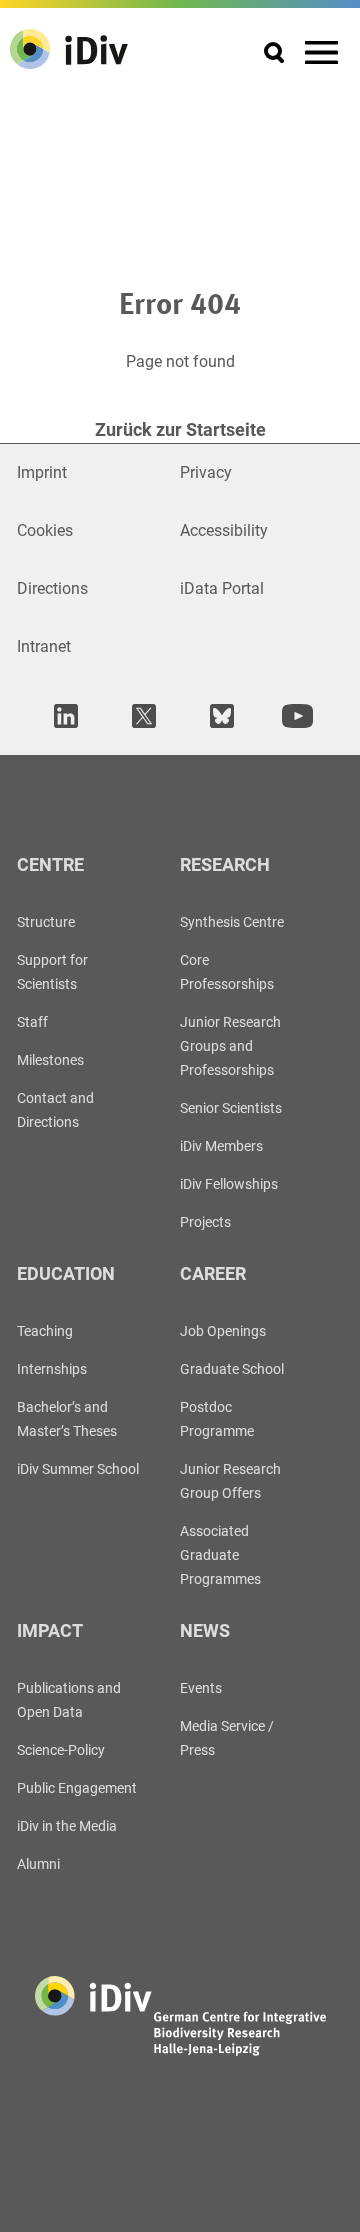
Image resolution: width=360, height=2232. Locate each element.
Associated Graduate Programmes (220, 1555)
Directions (52, 588)
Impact (50, 1630)
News (205, 1630)
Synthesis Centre (232, 922)
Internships (52, 1369)
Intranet (44, 646)
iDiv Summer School (78, 1469)
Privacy (206, 472)
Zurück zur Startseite (180, 429)
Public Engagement (77, 1788)
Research (225, 864)
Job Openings (223, 1331)
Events (201, 1688)
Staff (32, 1022)
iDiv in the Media (67, 1826)
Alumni (38, 1864)
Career (213, 1273)
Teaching (45, 1331)
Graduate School (232, 1369)
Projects (205, 1222)
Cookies (45, 530)
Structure (46, 922)
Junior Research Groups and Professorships (230, 1046)
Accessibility (224, 530)
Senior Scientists (231, 1108)
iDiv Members (221, 1146)
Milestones (50, 1060)
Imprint (42, 472)
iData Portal (222, 588)
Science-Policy (61, 1750)
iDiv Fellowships (229, 1184)
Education (66, 1273)
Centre (50, 864)
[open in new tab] (63, 715)
